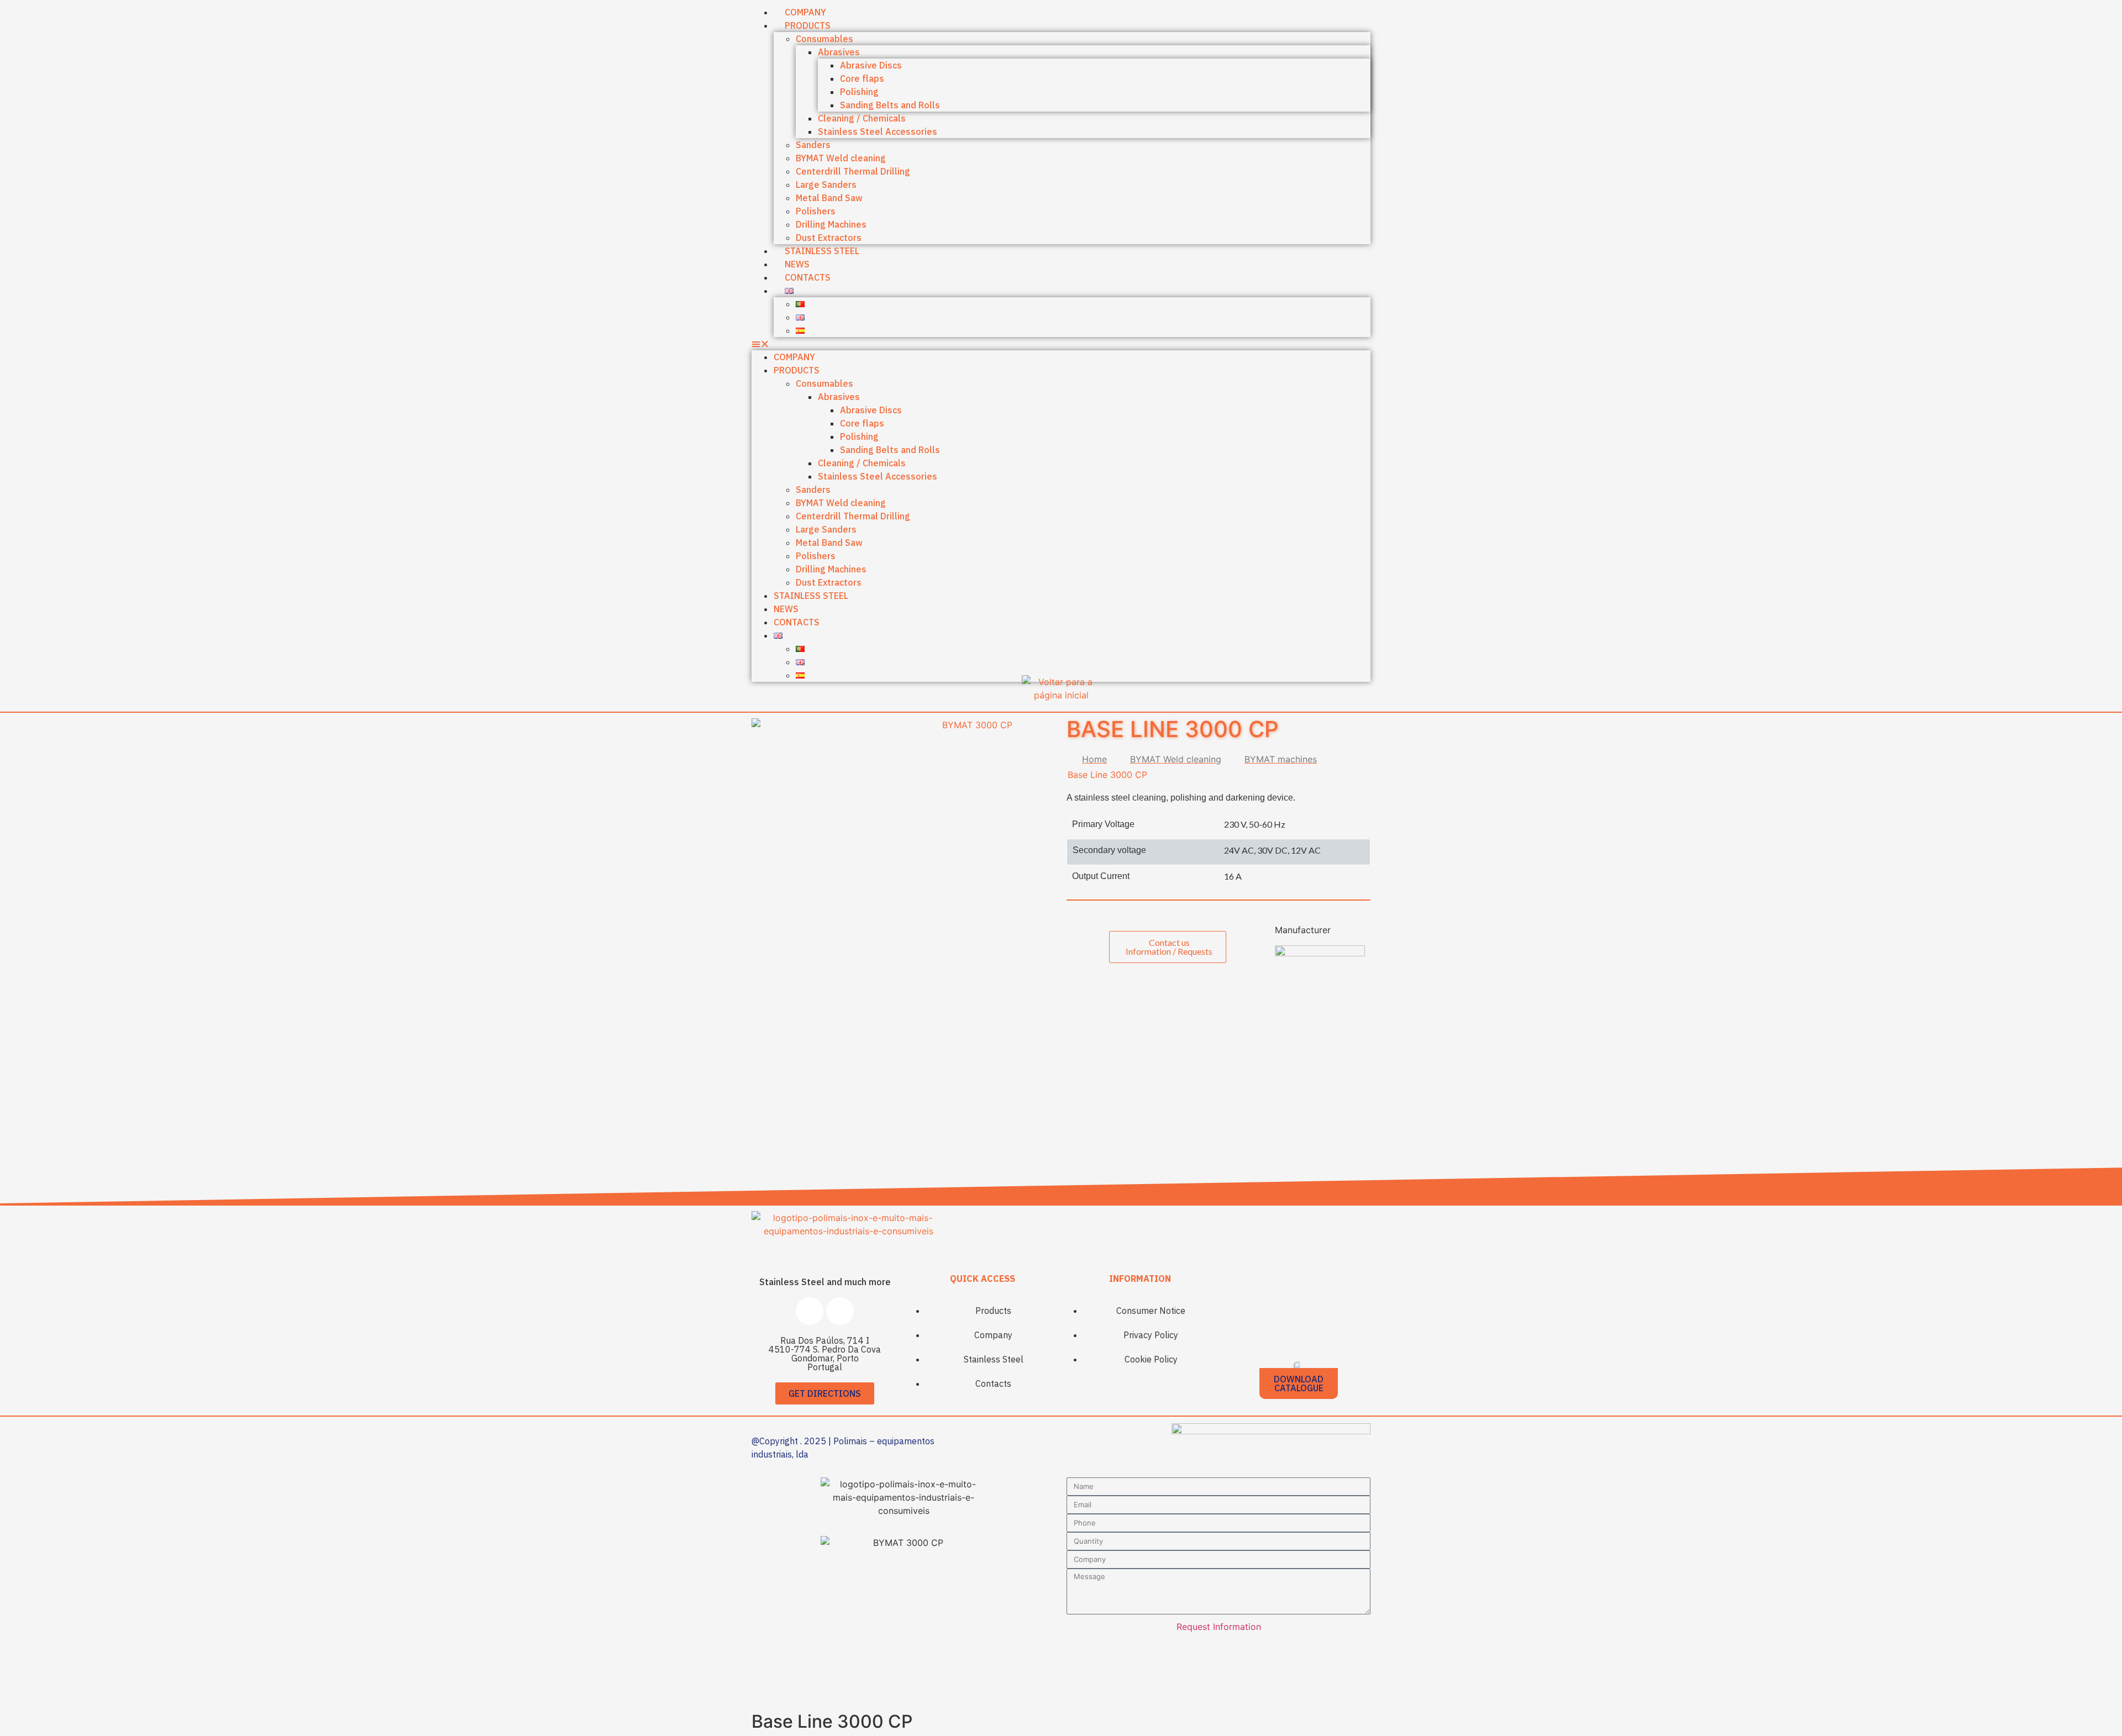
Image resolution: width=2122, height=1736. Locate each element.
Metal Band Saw (829, 198)
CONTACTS (808, 277)
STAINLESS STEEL (822, 251)
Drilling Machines (831, 224)
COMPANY (794, 357)
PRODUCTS (808, 25)
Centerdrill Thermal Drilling (853, 171)
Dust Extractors (829, 582)
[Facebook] (810, 1311)
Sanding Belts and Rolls (890, 105)
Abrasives (839, 52)
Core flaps (862, 78)
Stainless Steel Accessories (878, 131)
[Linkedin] (840, 1311)
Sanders (813, 145)
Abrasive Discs (871, 65)
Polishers (816, 211)
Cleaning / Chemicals (862, 118)
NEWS (786, 609)
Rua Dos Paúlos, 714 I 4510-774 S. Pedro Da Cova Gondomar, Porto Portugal (825, 1354)
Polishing (859, 92)
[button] (1061, 344)
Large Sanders (826, 185)
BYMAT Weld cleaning (841, 158)
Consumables (824, 39)
